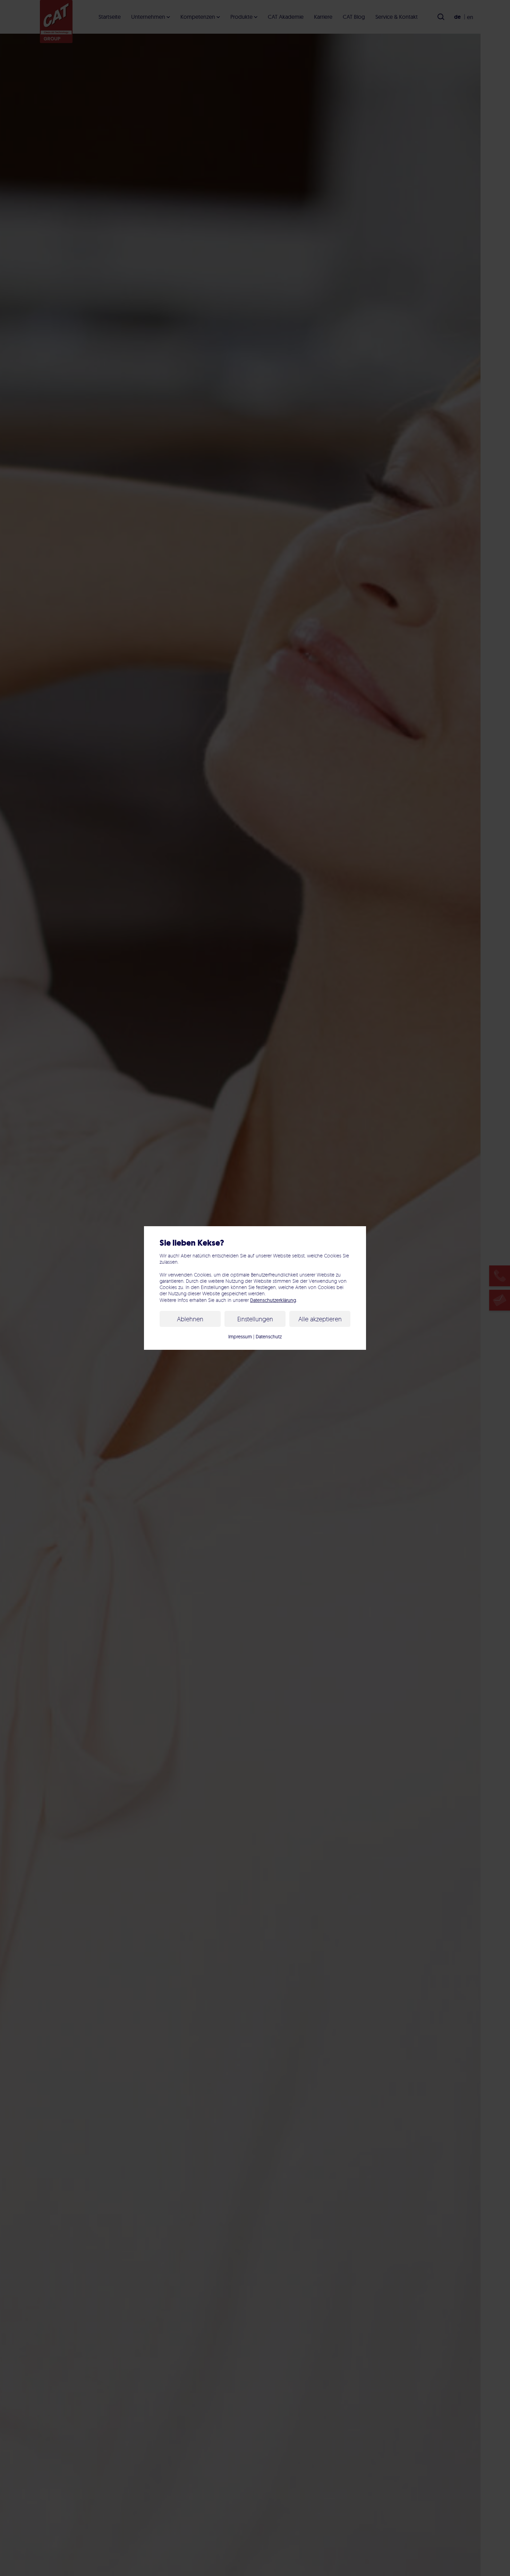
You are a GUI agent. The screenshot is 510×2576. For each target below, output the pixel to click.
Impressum (240, 1337)
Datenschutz (269, 1337)
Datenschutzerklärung (273, 1300)
